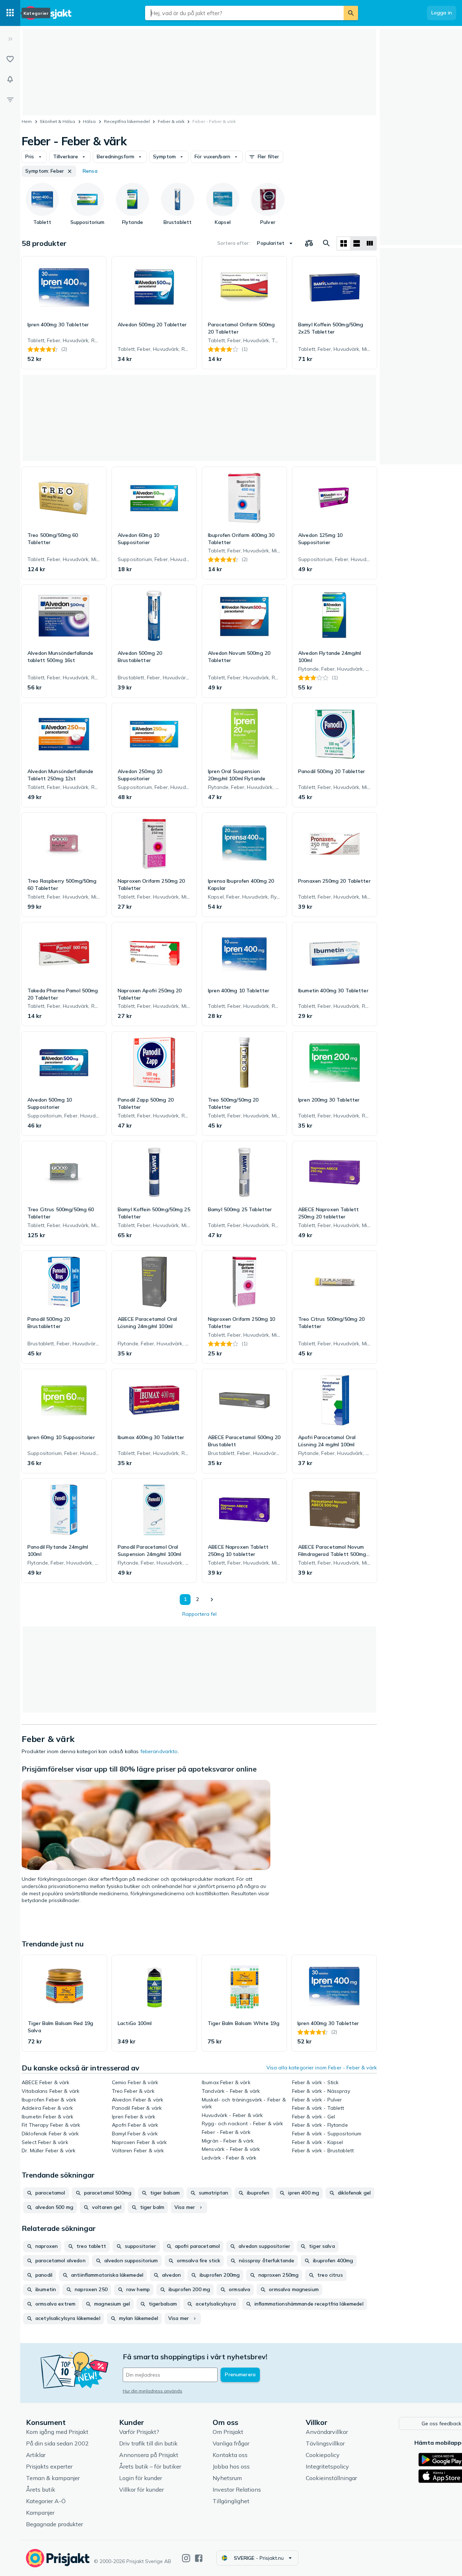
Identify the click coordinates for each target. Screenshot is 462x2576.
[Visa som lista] (357, 243)
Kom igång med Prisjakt (57, 2432)
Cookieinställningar (331, 2478)
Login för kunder (141, 2478)
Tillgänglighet (231, 2501)
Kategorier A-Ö (46, 2501)
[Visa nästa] (212, 1600)
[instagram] (186, 2558)
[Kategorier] (10, 13)
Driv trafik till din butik (148, 2443)
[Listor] (10, 59)
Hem (27, 121)
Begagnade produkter (55, 2524)
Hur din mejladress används (152, 2391)
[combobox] (244, 13)
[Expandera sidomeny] (10, 39)
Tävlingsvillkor (325, 2443)
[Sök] (351, 13)
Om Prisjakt (228, 2432)
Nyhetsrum (227, 2478)
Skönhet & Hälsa (57, 121)
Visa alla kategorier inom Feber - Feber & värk (322, 2068)
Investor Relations (237, 2489)
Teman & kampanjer (53, 2478)
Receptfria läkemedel (127, 121)
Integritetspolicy (327, 2466)
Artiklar (36, 2455)
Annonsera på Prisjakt (149, 2455)
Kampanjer (40, 2513)
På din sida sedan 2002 (57, 2443)
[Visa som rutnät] (344, 243)
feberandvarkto (159, 1751)
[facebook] (199, 2558)
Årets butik (41, 2489)
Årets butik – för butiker (150, 2466)
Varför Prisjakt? (139, 2432)
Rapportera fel (199, 1614)
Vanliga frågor (231, 2443)
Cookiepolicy (323, 2455)
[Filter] (10, 100)
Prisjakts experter (49, 2466)
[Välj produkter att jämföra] (309, 243)
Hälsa (89, 121)
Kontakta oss (230, 2455)
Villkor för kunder (141, 2489)
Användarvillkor (327, 2432)
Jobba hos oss (231, 2466)
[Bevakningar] (10, 79)
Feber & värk (171, 121)
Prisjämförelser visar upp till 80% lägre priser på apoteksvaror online (139, 1769)
